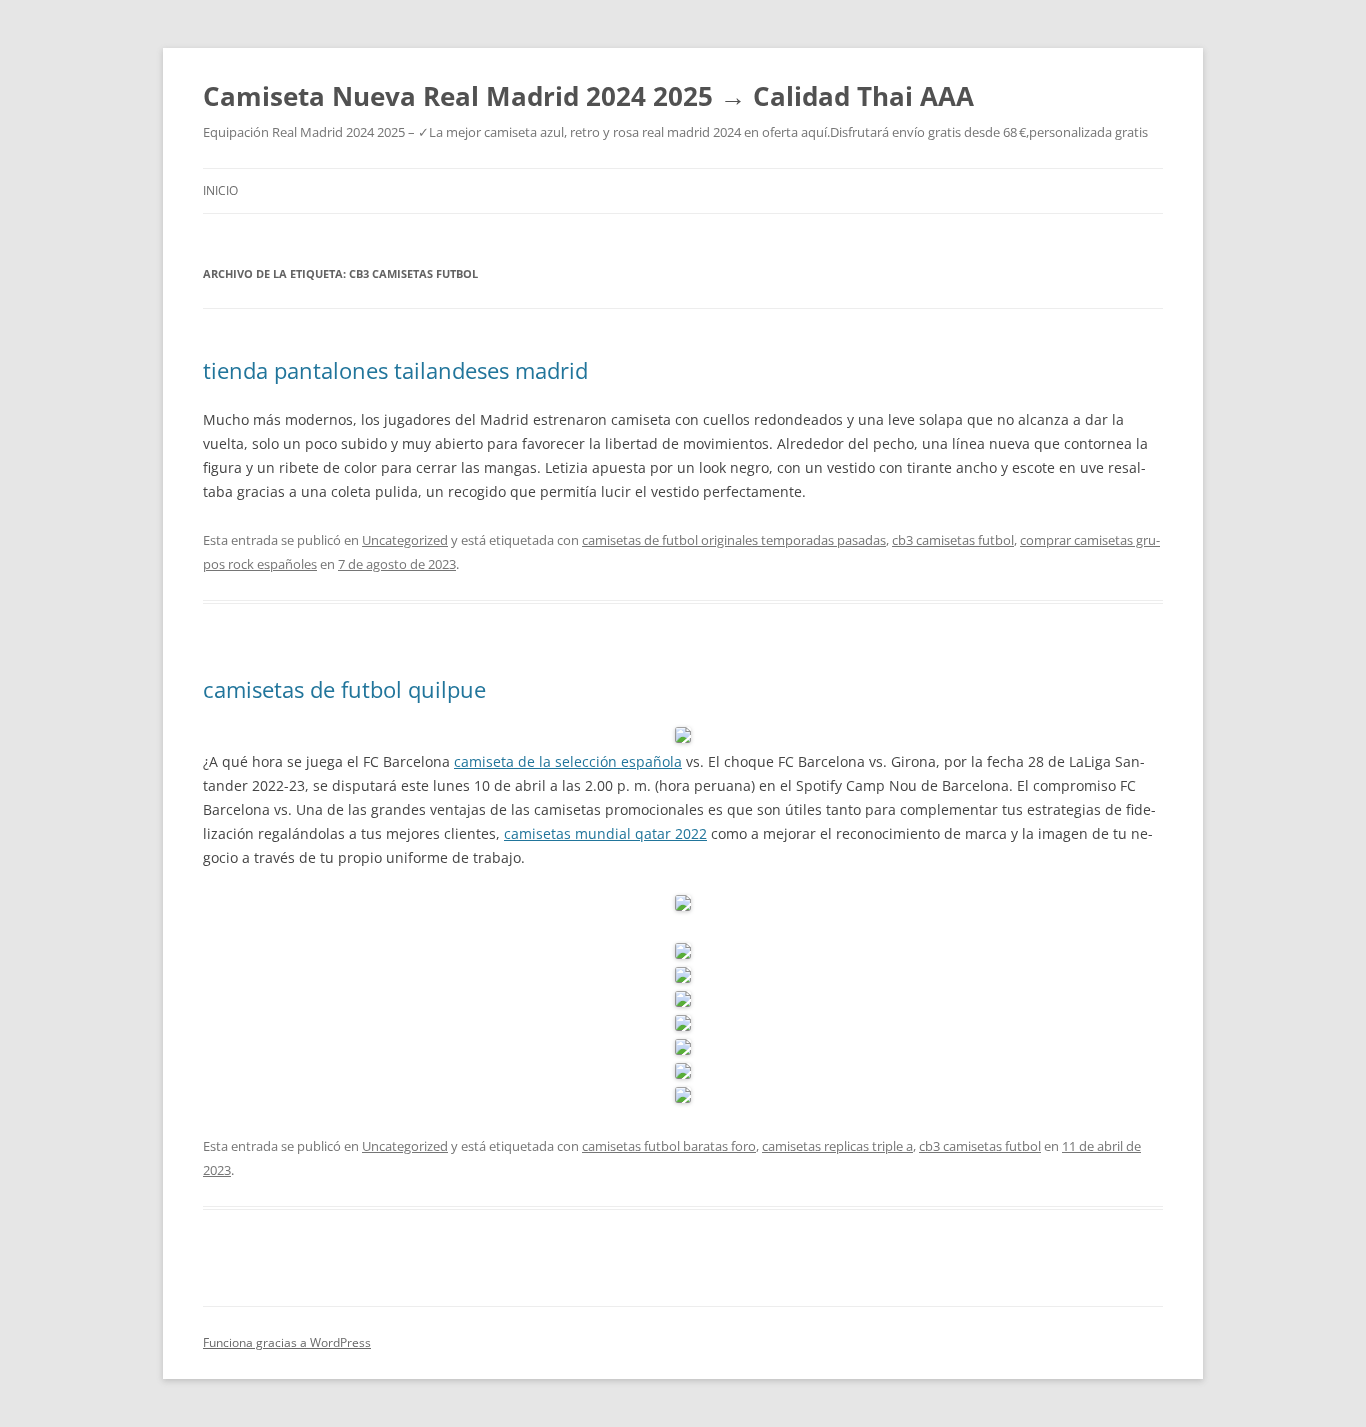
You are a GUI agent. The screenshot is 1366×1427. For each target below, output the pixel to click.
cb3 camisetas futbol (953, 540)
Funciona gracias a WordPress (287, 1342)
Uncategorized (405, 540)
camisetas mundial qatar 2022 (605, 833)
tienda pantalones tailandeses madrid (395, 370)
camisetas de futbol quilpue (344, 689)
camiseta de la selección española (568, 761)
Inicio (220, 190)
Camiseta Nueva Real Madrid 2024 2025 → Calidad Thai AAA (588, 96)
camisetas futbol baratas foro (669, 1146)
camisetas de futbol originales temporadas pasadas (734, 540)
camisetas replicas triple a (837, 1146)
